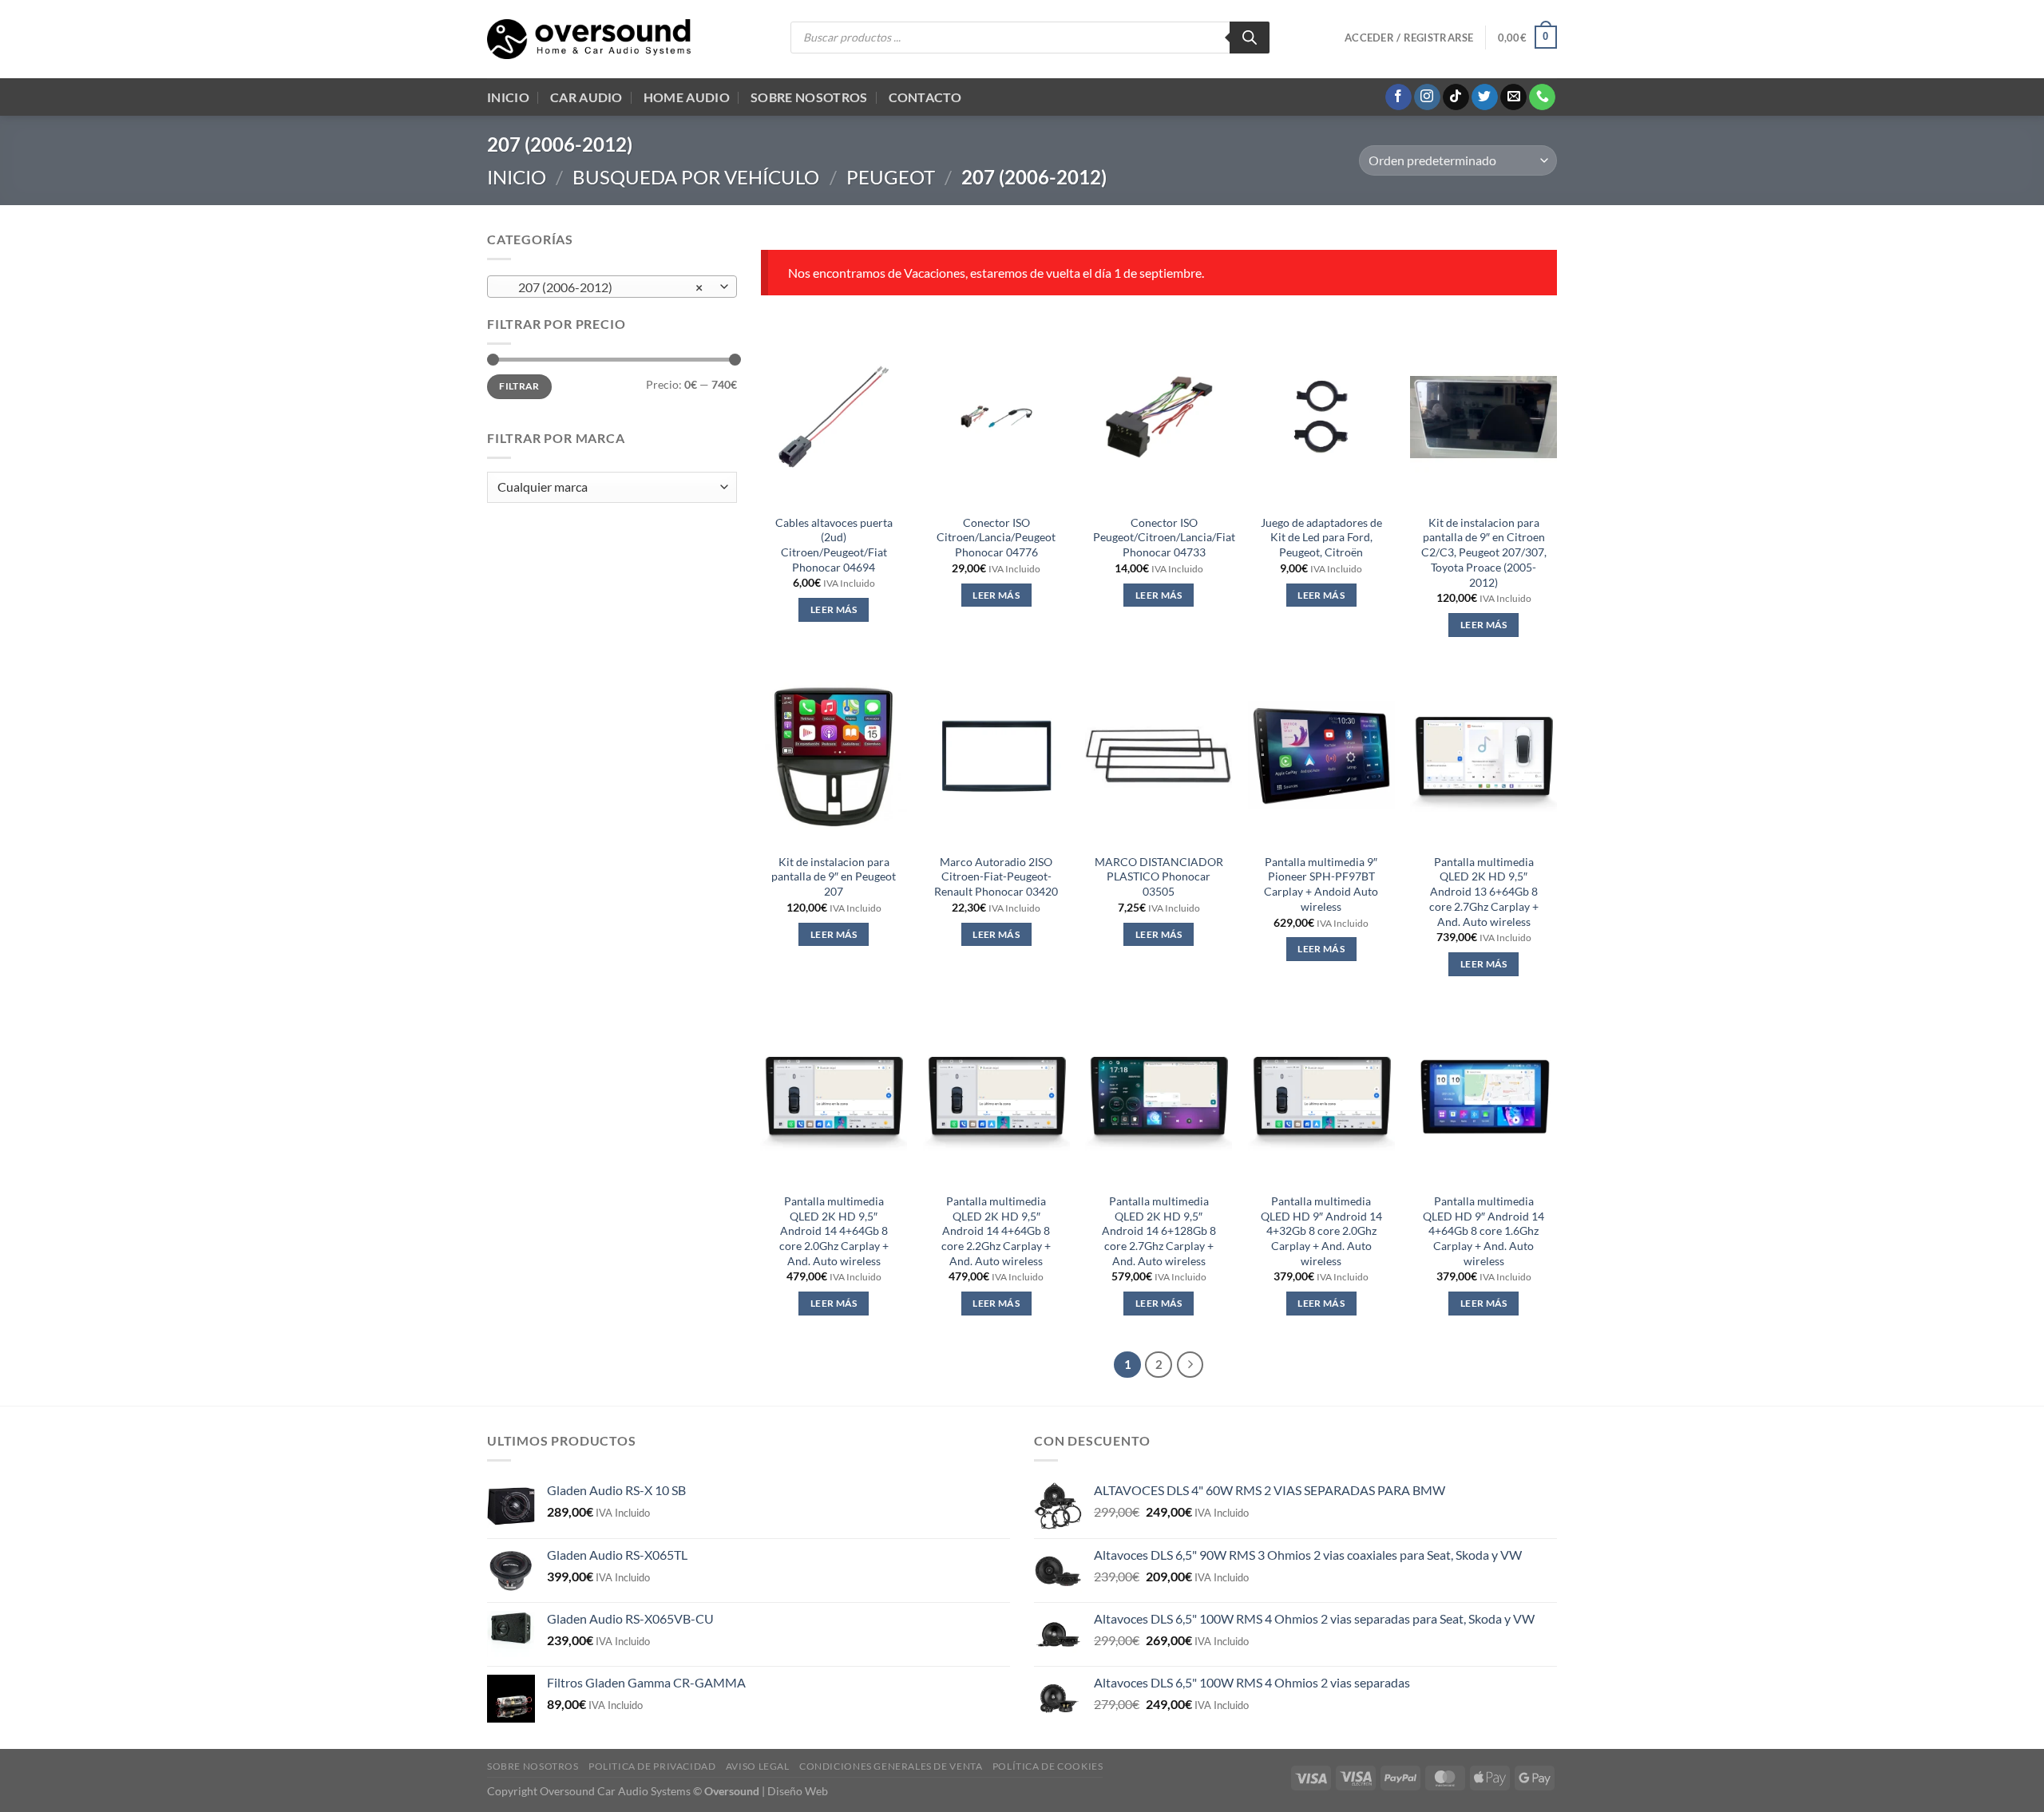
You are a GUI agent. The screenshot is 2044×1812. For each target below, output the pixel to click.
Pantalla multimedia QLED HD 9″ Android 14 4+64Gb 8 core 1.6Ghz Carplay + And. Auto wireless (1483, 1231)
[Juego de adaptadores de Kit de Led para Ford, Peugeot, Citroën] (1321, 417)
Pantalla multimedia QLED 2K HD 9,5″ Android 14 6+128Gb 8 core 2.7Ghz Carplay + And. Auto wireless (1159, 1231)
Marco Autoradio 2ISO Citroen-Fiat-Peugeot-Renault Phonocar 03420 (996, 876)
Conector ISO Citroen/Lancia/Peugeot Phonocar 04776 (996, 537)
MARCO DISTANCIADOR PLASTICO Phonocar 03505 (1159, 876)
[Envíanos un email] (1513, 97)
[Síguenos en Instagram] (1427, 97)
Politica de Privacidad (652, 1766)
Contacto (925, 97)
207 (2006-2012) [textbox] (603, 287)
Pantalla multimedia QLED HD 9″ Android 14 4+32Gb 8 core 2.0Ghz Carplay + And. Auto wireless (1321, 1231)
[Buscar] (1250, 38)
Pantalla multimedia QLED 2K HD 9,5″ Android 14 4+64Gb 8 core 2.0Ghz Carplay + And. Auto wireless (834, 1231)
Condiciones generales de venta (891, 1766)
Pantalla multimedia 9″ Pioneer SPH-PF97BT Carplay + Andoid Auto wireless (1321, 884)
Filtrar (519, 386)
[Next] (1190, 1365)
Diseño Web (798, 1791)
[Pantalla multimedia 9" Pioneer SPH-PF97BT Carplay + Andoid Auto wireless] (1321, 756)
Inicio (508, 97)
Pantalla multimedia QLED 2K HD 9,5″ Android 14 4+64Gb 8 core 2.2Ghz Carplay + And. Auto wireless (996, 1231)
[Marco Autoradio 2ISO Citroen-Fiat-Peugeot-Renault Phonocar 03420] (996, 756)
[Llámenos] (1542, 97)
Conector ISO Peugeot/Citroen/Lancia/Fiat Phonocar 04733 (1164, 537)
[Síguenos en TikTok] (1456, 97)
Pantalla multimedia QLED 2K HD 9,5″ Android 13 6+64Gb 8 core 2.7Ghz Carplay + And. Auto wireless (1484, 892)
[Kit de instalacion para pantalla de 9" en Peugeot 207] (834, 756)
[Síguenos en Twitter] (1485, 97)
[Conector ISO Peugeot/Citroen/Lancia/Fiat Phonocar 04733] (1159, 417)
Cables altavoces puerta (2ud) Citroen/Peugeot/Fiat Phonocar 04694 (834, 545)
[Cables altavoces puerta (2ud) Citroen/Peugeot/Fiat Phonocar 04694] (834, 417)
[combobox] (612, 287)
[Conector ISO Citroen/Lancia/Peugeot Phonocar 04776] (996, 417)
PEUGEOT (891, 177)
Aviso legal (758, 1766)
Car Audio (586, 97)
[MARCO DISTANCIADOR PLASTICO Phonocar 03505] (1159, 756)
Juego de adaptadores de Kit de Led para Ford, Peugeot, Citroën (1321, 537)
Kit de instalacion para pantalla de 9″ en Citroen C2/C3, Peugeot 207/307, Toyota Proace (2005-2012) (1484, 552)
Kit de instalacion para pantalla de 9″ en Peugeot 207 (834, 876)
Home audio (687, 97)
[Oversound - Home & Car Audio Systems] (589, 39)
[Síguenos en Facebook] (1398, 97)
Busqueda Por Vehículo (696, 177)
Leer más (834, 609)
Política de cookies (1048, 1766)
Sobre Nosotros (809, 97)
